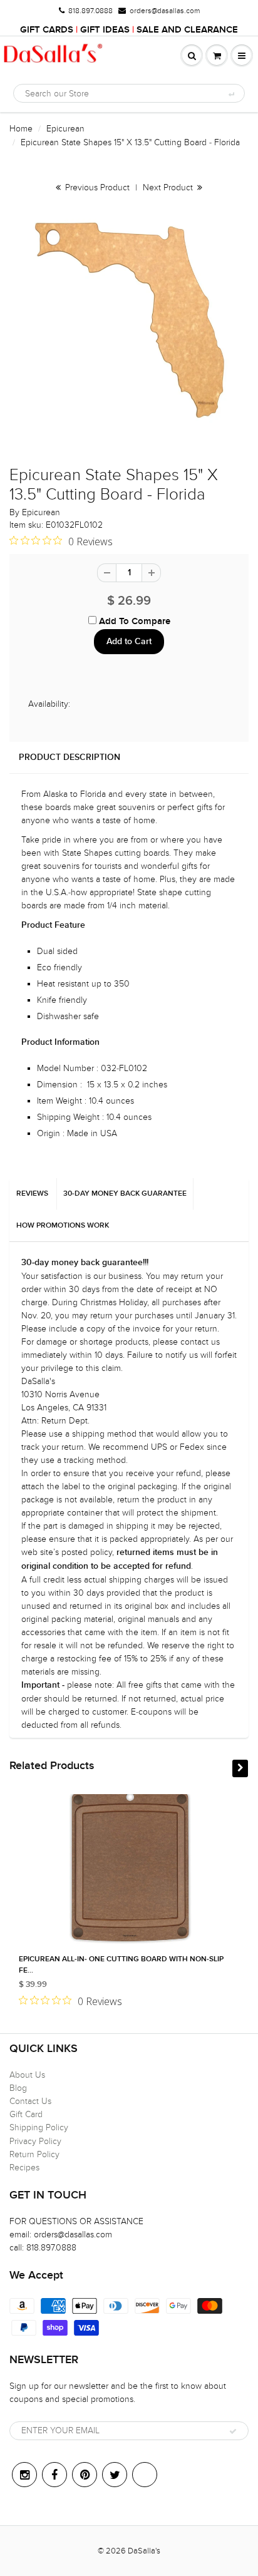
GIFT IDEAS (105, 30)
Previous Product (96, 187)
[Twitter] (115, 2475)
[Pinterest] (85, 2475)
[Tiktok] (145, 2475)
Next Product (169, 187)
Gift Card (26, 2114)
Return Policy (34, 2154)
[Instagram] (24, 2475)
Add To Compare (133, 621)
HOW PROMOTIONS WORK (63, 1226)
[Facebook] (54, 2475)
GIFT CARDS (47, 30)
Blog (18, 2088)
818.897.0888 (90, 11)
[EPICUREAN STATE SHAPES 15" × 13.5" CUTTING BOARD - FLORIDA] (129, 320)
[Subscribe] (233, 2431)
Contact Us (30, 2101)
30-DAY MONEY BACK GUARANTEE (125, 1194)
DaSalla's (144, 2551)
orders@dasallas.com (165, 11)
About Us (27, 2075)
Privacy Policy (35, 2141)
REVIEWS (32, 1194)
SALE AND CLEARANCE (187, 30)
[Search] (231, 94)
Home (21, 129)
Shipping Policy (39, 2127)
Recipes (24, 2168)
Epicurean (65, 129)
